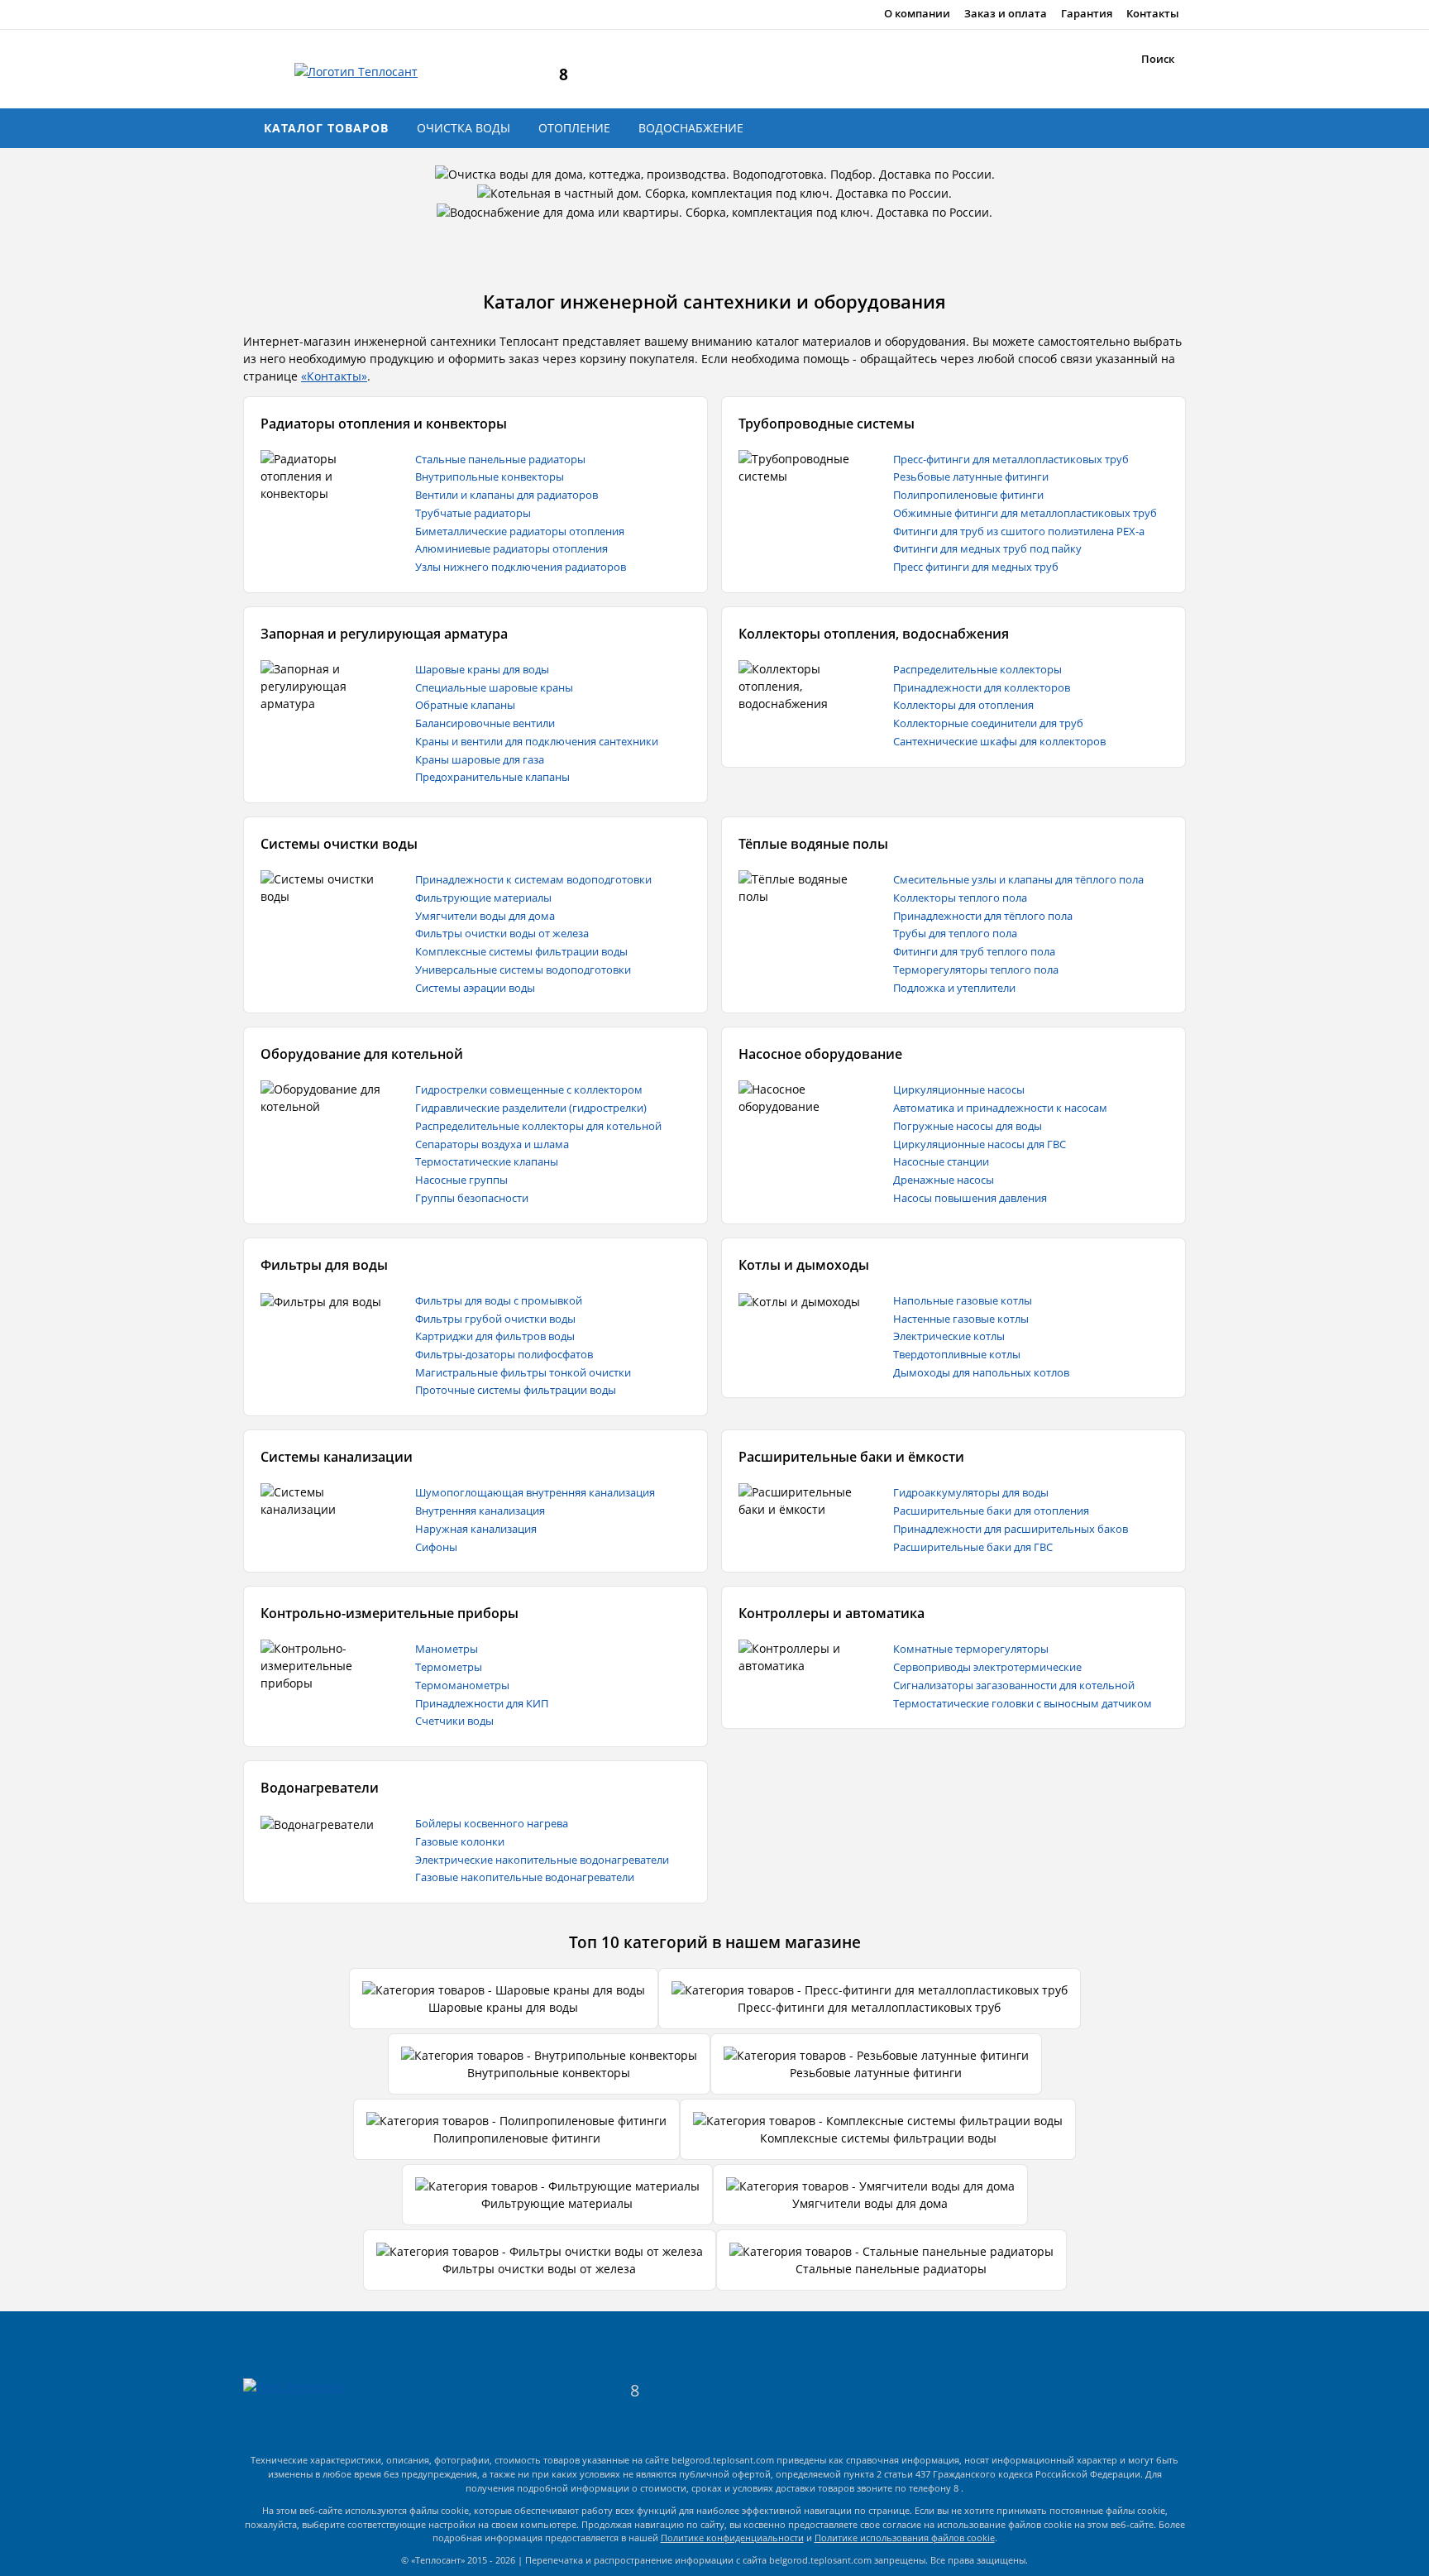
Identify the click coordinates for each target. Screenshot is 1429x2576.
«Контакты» (334, 376)
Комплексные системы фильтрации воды (521, 951)
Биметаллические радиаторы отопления (520, 531)
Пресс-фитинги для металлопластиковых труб (1011, 459)
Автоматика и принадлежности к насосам (1000, 1108)
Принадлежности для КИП (482, 1703)
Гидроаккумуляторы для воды (971, 1492)
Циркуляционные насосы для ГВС (980, 1144)
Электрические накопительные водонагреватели (542, 1860)
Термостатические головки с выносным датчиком (1023, 1703)
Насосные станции (941, 1161)
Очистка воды (464, 128)
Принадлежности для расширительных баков (1011, 1529)
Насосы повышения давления (970, 1198)
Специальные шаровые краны (494, 687)
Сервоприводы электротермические (987, 1667)
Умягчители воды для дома (485, 916)
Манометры (447, 1649)
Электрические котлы (949, 1336)
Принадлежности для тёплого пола (983, 916)
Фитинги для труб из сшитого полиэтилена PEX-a (1019, 531)
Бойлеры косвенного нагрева (492, 1823)
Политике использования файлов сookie (905, 2538)
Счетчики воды (454, 1721)
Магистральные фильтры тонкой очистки (523, 1372)
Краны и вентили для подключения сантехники (537, 741)
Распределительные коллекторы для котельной (538, 1126)
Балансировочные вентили (485, 723)
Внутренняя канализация (480, 1511)
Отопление (574, 128)
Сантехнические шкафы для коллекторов (999, 741)
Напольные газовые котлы (963, 1300)
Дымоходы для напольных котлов (981, 1372)
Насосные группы (461, 1180)
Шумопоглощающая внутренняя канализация (535, 1492)
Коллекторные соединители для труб (988, 723)
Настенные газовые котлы (961, 1319)
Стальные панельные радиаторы (500, 459)
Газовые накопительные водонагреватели (525, 1877)
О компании (917, 14)
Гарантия (1087, 14)
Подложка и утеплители (954, 988)
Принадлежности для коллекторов (982, 687)
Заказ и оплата (1006, 14)
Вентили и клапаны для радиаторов (507, 495)
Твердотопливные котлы (957, 1354)
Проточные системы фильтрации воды (516, 1390)
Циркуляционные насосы (959, 1089)
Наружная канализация (476, 1529)
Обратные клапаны (465, 705)
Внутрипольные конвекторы (490, 476)
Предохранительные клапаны (492, 777)
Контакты (1153, 14)
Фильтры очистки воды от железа (502, 933)
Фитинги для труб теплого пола (974, 951)
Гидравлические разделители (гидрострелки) (531, 1108)
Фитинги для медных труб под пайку (987, 548)
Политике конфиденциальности (732, 2538)
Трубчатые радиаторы (473, 513)
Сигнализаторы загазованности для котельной (1014, 1685)
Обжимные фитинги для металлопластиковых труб (1025, 513)
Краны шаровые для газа (480, 759)
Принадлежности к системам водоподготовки (533, 879)
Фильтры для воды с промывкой (499, 1300)
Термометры (449, 1667)
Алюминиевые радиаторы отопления (511, 548)
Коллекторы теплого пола (960, 898)
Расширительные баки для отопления (991, 1511)
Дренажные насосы (944, 1180)
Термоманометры (462, 1685)
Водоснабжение (691, 128)
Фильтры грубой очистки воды (495, 1319)
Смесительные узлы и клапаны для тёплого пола (1018, 879)
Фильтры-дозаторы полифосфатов (504, 1354)
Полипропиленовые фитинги (968, 495)
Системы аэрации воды (475, 988)
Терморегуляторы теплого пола (976, 970)
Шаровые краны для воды (482, 669)
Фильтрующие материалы (483, 898)
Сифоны (436, 1547)
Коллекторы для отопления (963, 705)
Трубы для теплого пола (955, 933)
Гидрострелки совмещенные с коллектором (529, 1089)
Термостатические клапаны (487, 1161)
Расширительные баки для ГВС (973, 1547)
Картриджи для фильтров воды (495, 1336)
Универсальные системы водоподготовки (523, 970)
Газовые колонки (460, 1841)
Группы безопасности (472, 1198)
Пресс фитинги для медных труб (976, 567)
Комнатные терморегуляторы (971, 1649)
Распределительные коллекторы (977, 669)
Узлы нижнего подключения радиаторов (521, 567)
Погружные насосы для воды (968, 1126)
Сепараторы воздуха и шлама (492, 1144)
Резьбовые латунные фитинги (971, 476)
